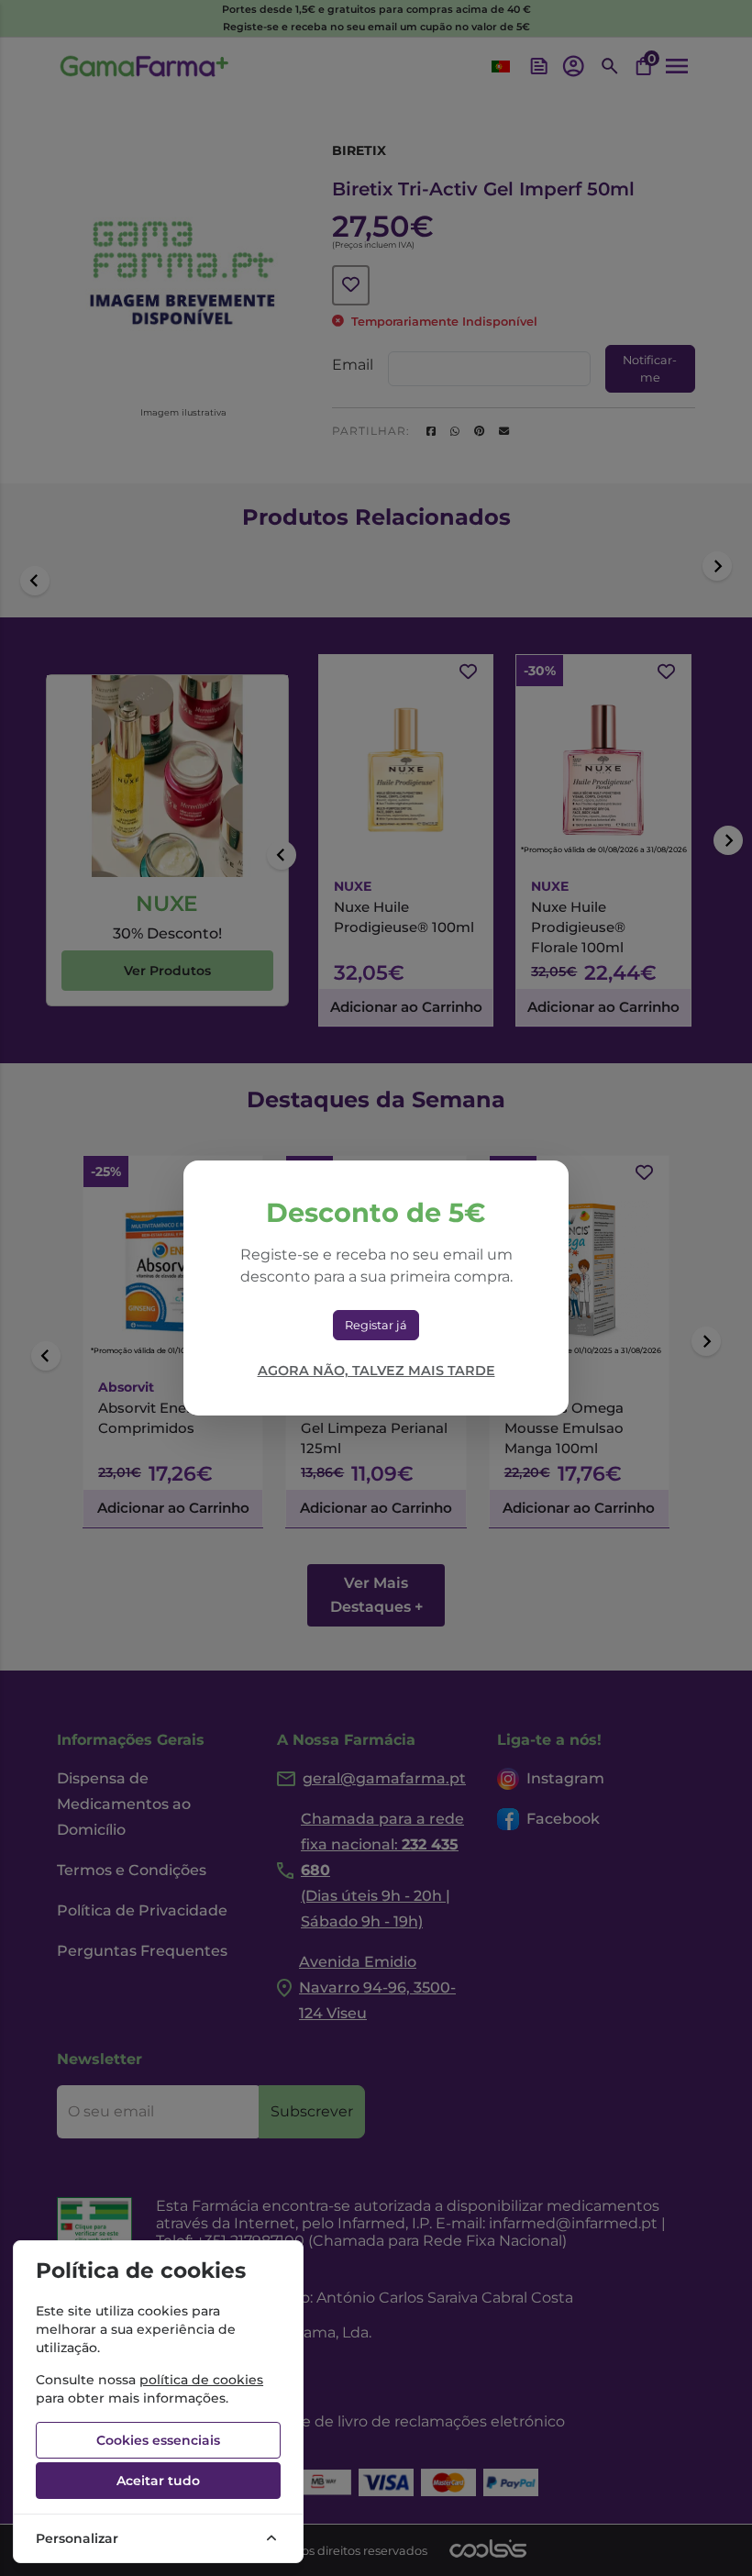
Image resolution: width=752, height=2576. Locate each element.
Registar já (376, 1325)
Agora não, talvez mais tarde (376, 1371)
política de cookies (201, 2380)
